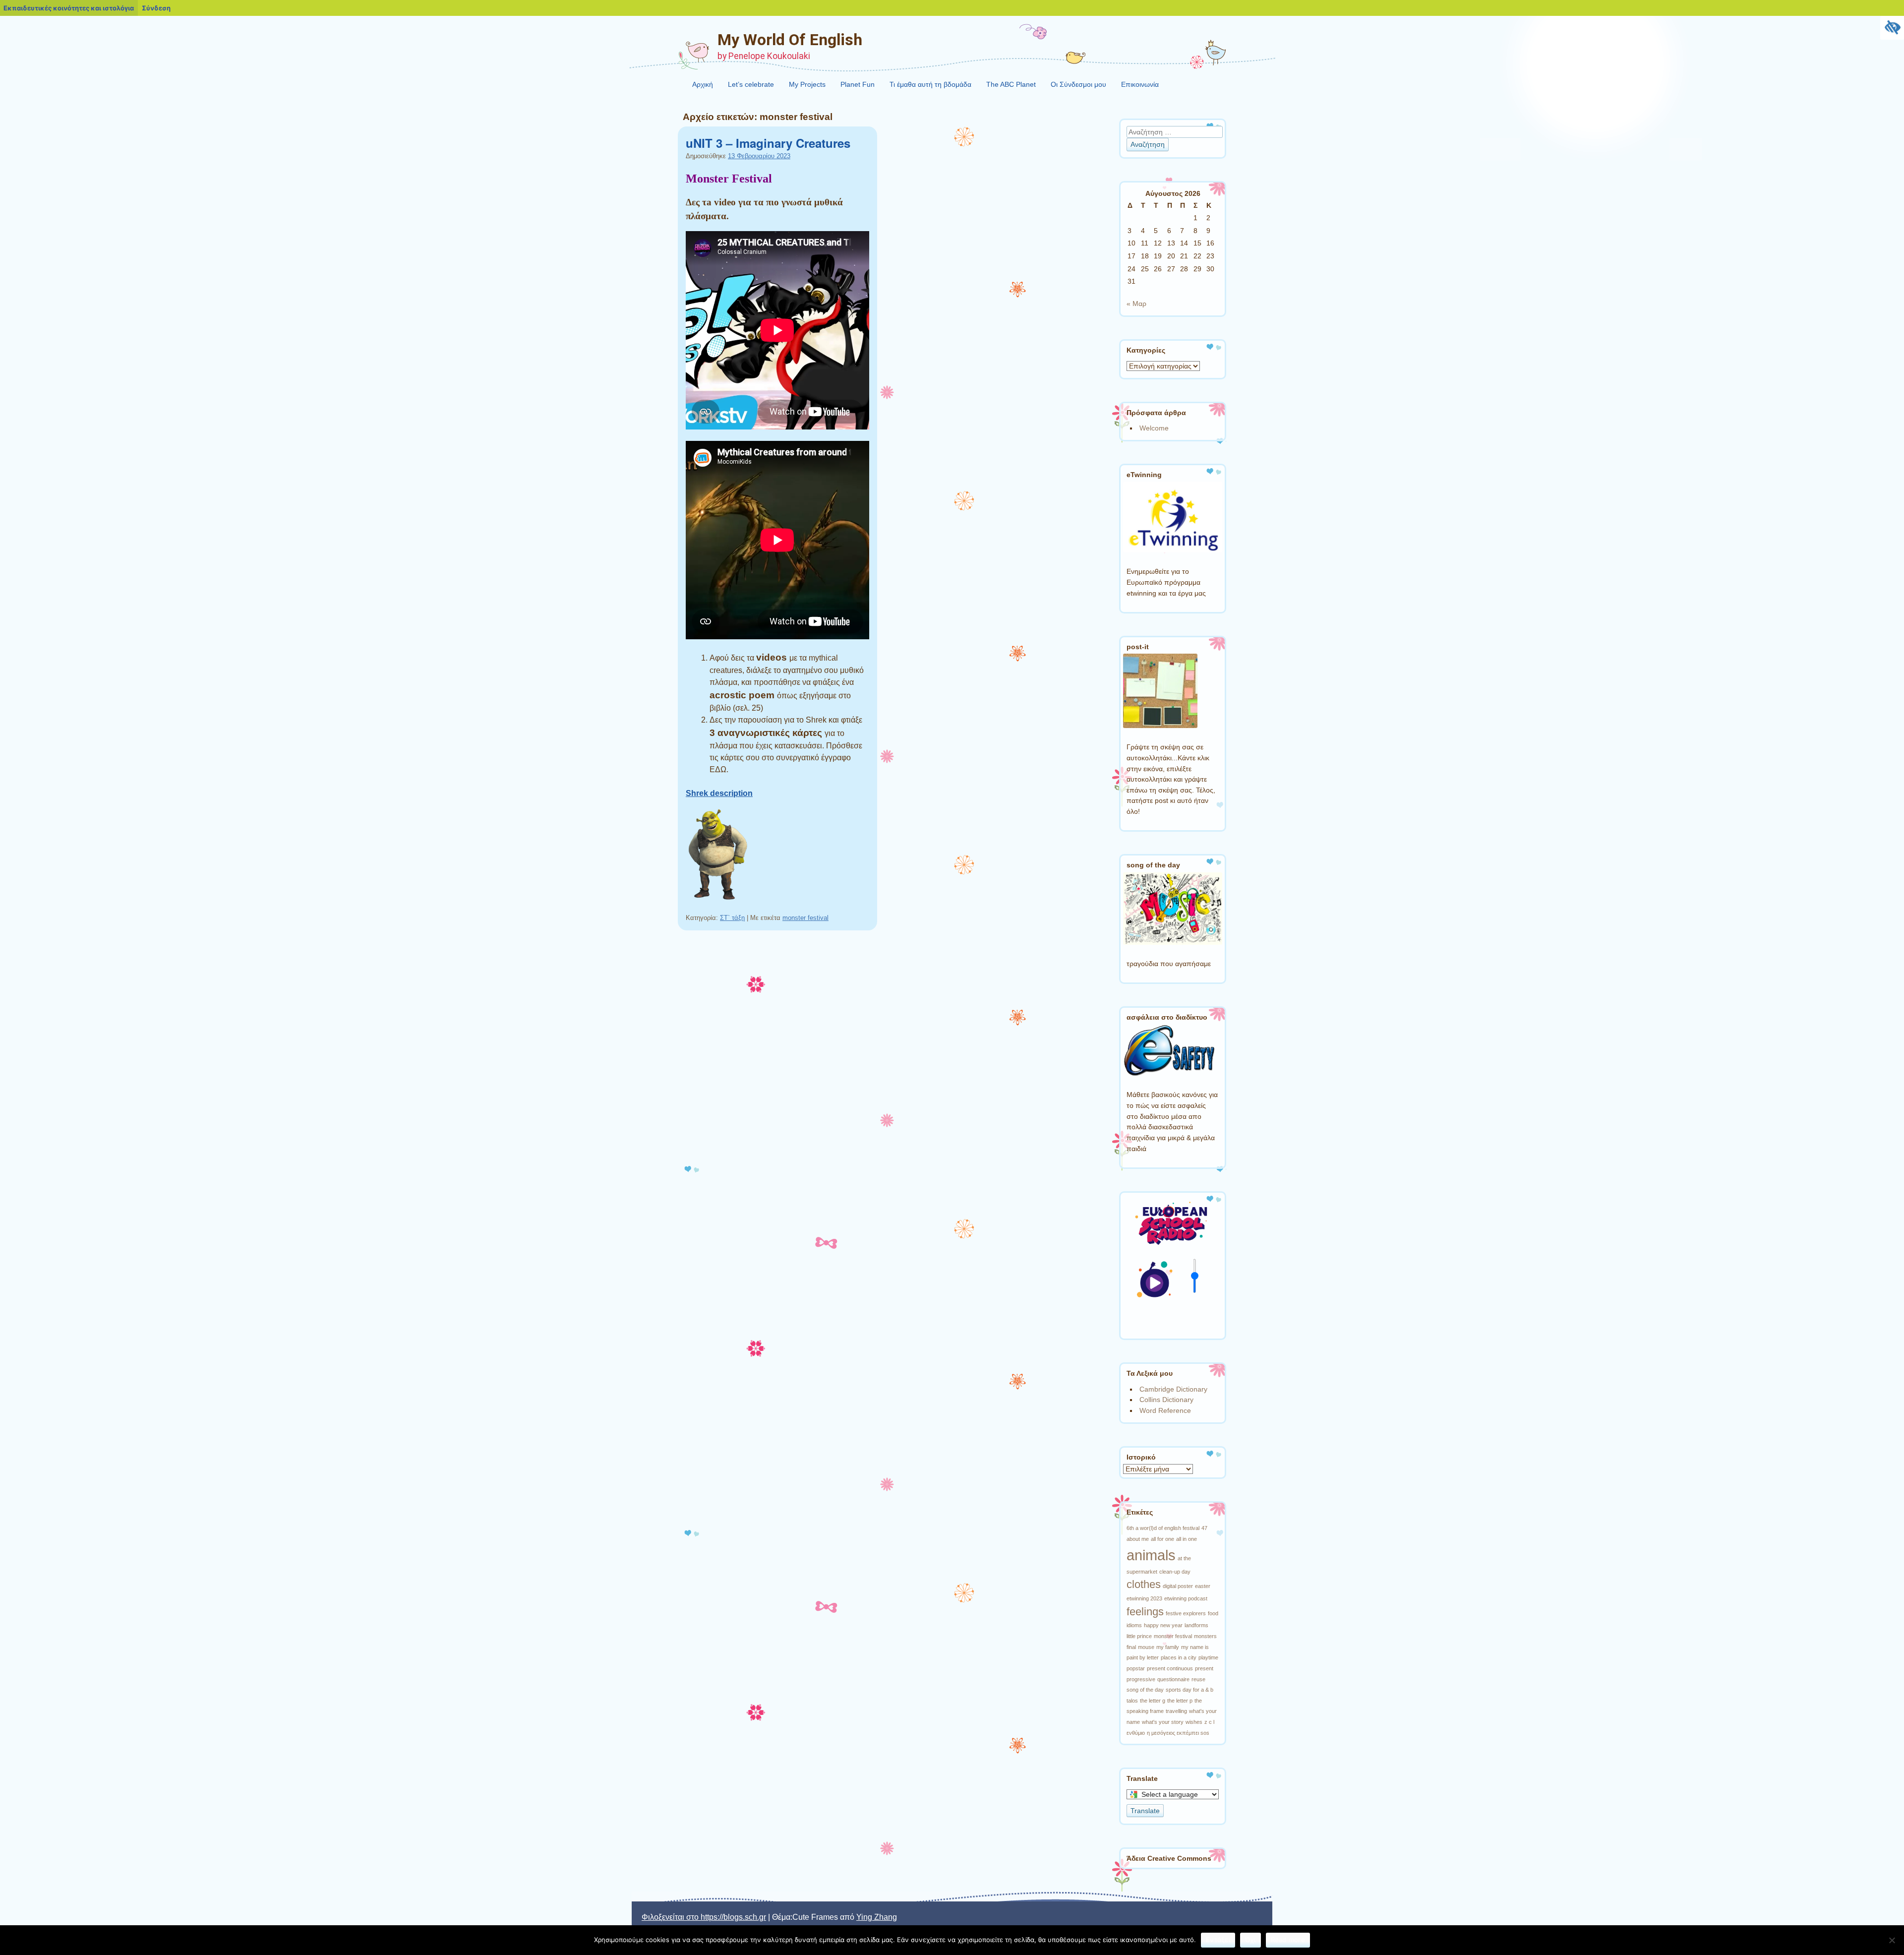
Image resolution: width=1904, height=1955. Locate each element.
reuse (1198, 1679)
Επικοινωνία (1140, 84)
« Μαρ (1136, 304)
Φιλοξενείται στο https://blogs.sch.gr (704, 1917)
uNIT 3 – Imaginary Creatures (768, 143)
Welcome (1154, 428)
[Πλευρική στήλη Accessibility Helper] (1892, 28)
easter (1203, 1586)
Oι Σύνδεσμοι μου (1078, 84)
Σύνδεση (156, 8)
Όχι (1250, 1940)
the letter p (1180, 1701)
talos (1132, 1701)
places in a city (1179, 1657)
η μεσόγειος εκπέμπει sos (1178, 1733)
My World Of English (790, 40)
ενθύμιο (1136, 1733)
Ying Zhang (877, 1917)
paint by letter (1143, 1657)
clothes (1144, 1584)
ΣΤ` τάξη (732, 918)
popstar (1136, 1668)
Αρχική (703, 84)
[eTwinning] (1173, 550)
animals (1151, 1555)
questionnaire (1173, 1679)
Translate (1145, 1811)
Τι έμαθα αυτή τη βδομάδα (930, 84)
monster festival (805, 918)
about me (1138, 1539)
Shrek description (719, 793)
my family (1168, 1647)
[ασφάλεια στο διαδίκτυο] (1169, 1073)
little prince (1139, 1636)
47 (1204, 1528)
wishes (1194, 1722)
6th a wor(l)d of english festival (1163, 1528)
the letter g (1153, 1701)
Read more (1288, 1940)
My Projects (807, 84)
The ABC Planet (1011, 84)
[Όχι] (1892, 1940)
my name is (1195, 1647)
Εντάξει (1218, 1940)
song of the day (1145, 1690)
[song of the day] (1173, 942)
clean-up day (1175, 1572)
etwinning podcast (1186, 1598)
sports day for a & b (1190, 1690)
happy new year (1163, 1625)
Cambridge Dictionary (1173, 1389)
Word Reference (1165, 1410)
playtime (1208, 1657)
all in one (1187, 1539)
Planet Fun (858, 84)
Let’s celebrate (751, 84)
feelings (1145, 1612)
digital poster (1178, 1586)
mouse (1146, 1647)
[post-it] (1160, 726)
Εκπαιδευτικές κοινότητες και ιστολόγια (69, 8)
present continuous (1170, 1668)
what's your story (1163, 1722)
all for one (1162, 1539)
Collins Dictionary (1166, 1400)
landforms (1196, 1625)
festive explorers (1186, 1613)
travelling (1176, 1711)
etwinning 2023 (1144, 1598)
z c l (1209, 1722)
